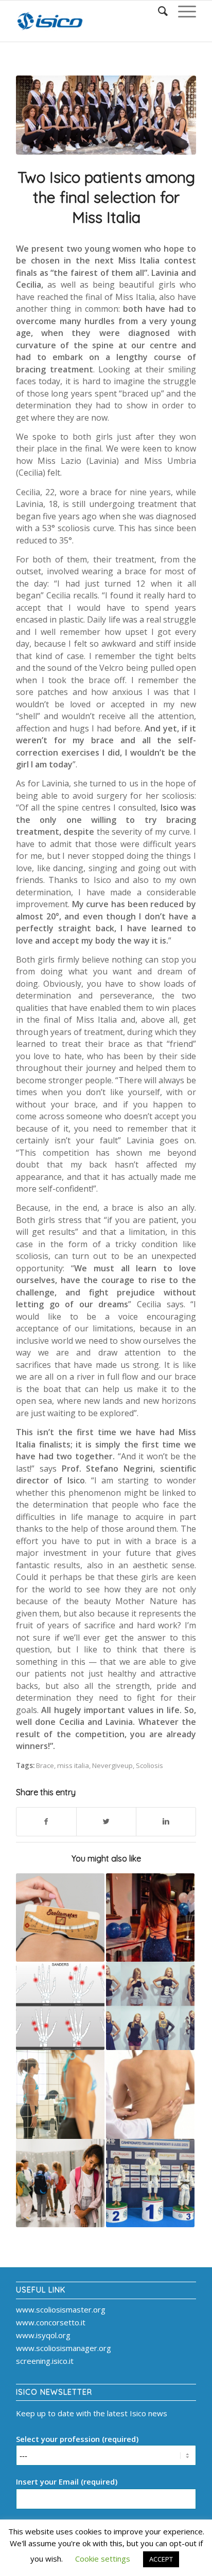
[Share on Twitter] (106, 1822)
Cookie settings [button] (103, 2559)
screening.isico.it (45, 2361)
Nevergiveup (112, 1765)
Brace (45, 1765)
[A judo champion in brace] (150, 2183)
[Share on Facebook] (46, 1822)
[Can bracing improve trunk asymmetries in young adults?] (150, 2094)
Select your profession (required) (77, 2439)
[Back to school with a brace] (60, 2183)
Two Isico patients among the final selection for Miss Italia (106, 197)
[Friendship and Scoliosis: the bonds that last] (150, 1917)
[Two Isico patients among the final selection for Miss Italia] (106, 115)
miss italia (73, 1765)
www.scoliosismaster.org (61, 2309)
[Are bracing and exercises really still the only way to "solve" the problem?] (60, 2094)
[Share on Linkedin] (166, 1822)
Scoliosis (149, 1765)
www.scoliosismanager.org (64, 2348)
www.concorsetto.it (51, 2322)
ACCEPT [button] (161, 2559)
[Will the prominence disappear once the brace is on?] (60, 1917)
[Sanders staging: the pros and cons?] (60, 2006)
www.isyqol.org (43, 2335)
